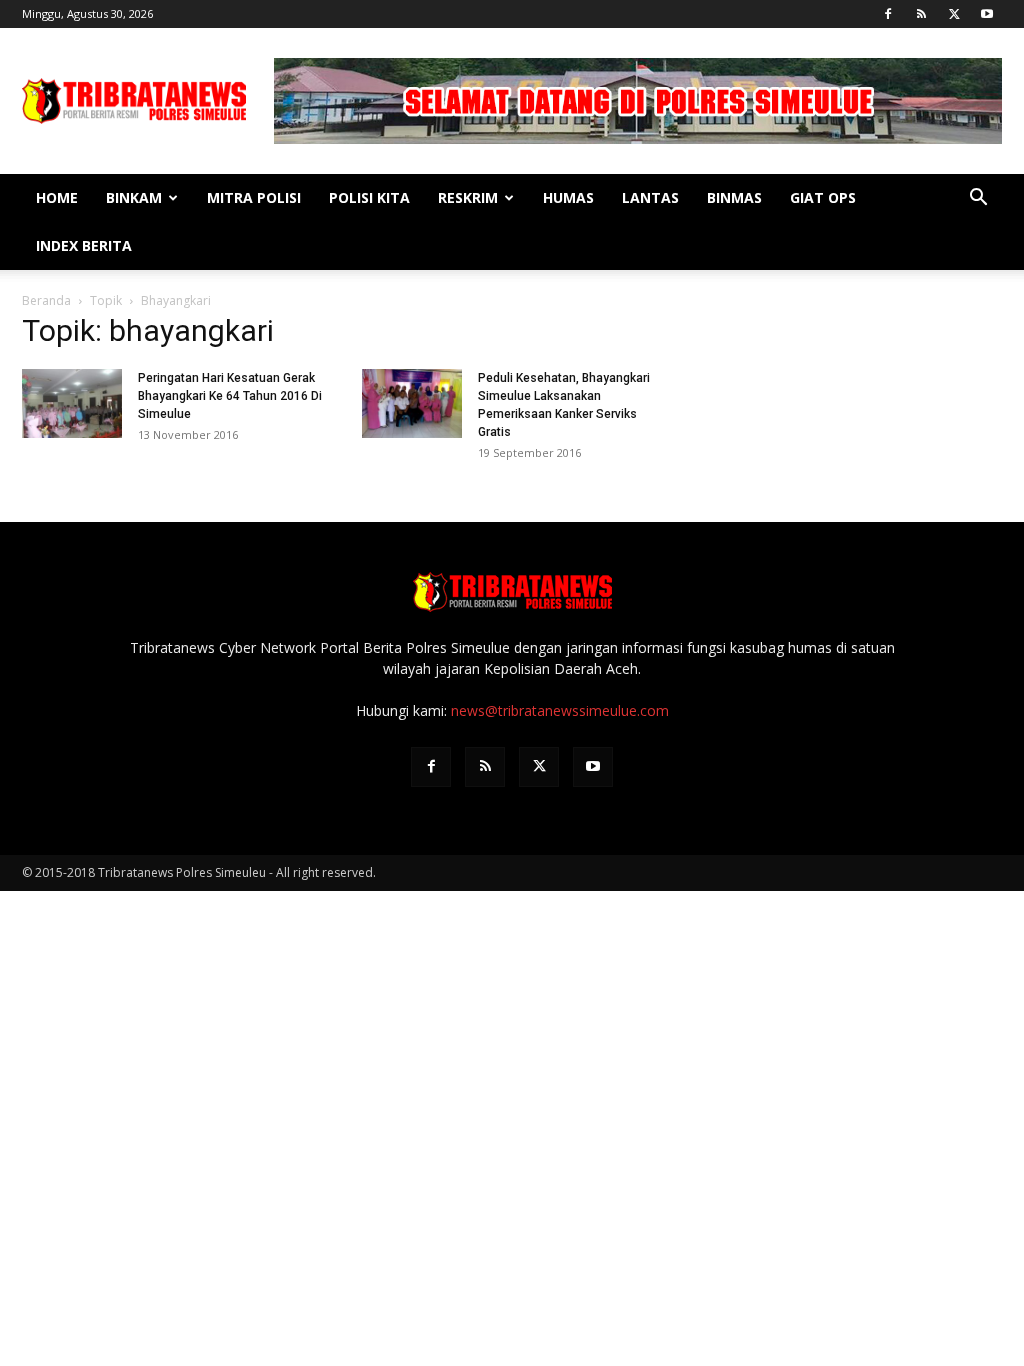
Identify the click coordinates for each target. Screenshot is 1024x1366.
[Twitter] (954, 14)
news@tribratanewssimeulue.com (560, 710)
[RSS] (921, 14)
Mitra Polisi (254, 197)
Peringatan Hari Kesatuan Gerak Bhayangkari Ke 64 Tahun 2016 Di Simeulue (230, 396)
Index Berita (84, 245)
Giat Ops (823, 197)
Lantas (650, 197)
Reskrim (468, 197)
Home (57, 197)
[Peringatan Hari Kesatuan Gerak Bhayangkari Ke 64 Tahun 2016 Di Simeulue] (72, 403)
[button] (978, 199)
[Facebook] (888, 14)
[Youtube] (987, 14)
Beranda (46, 300)
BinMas (734, 197)
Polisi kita (369, 197)
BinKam (134, 197)
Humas (568, 197)
